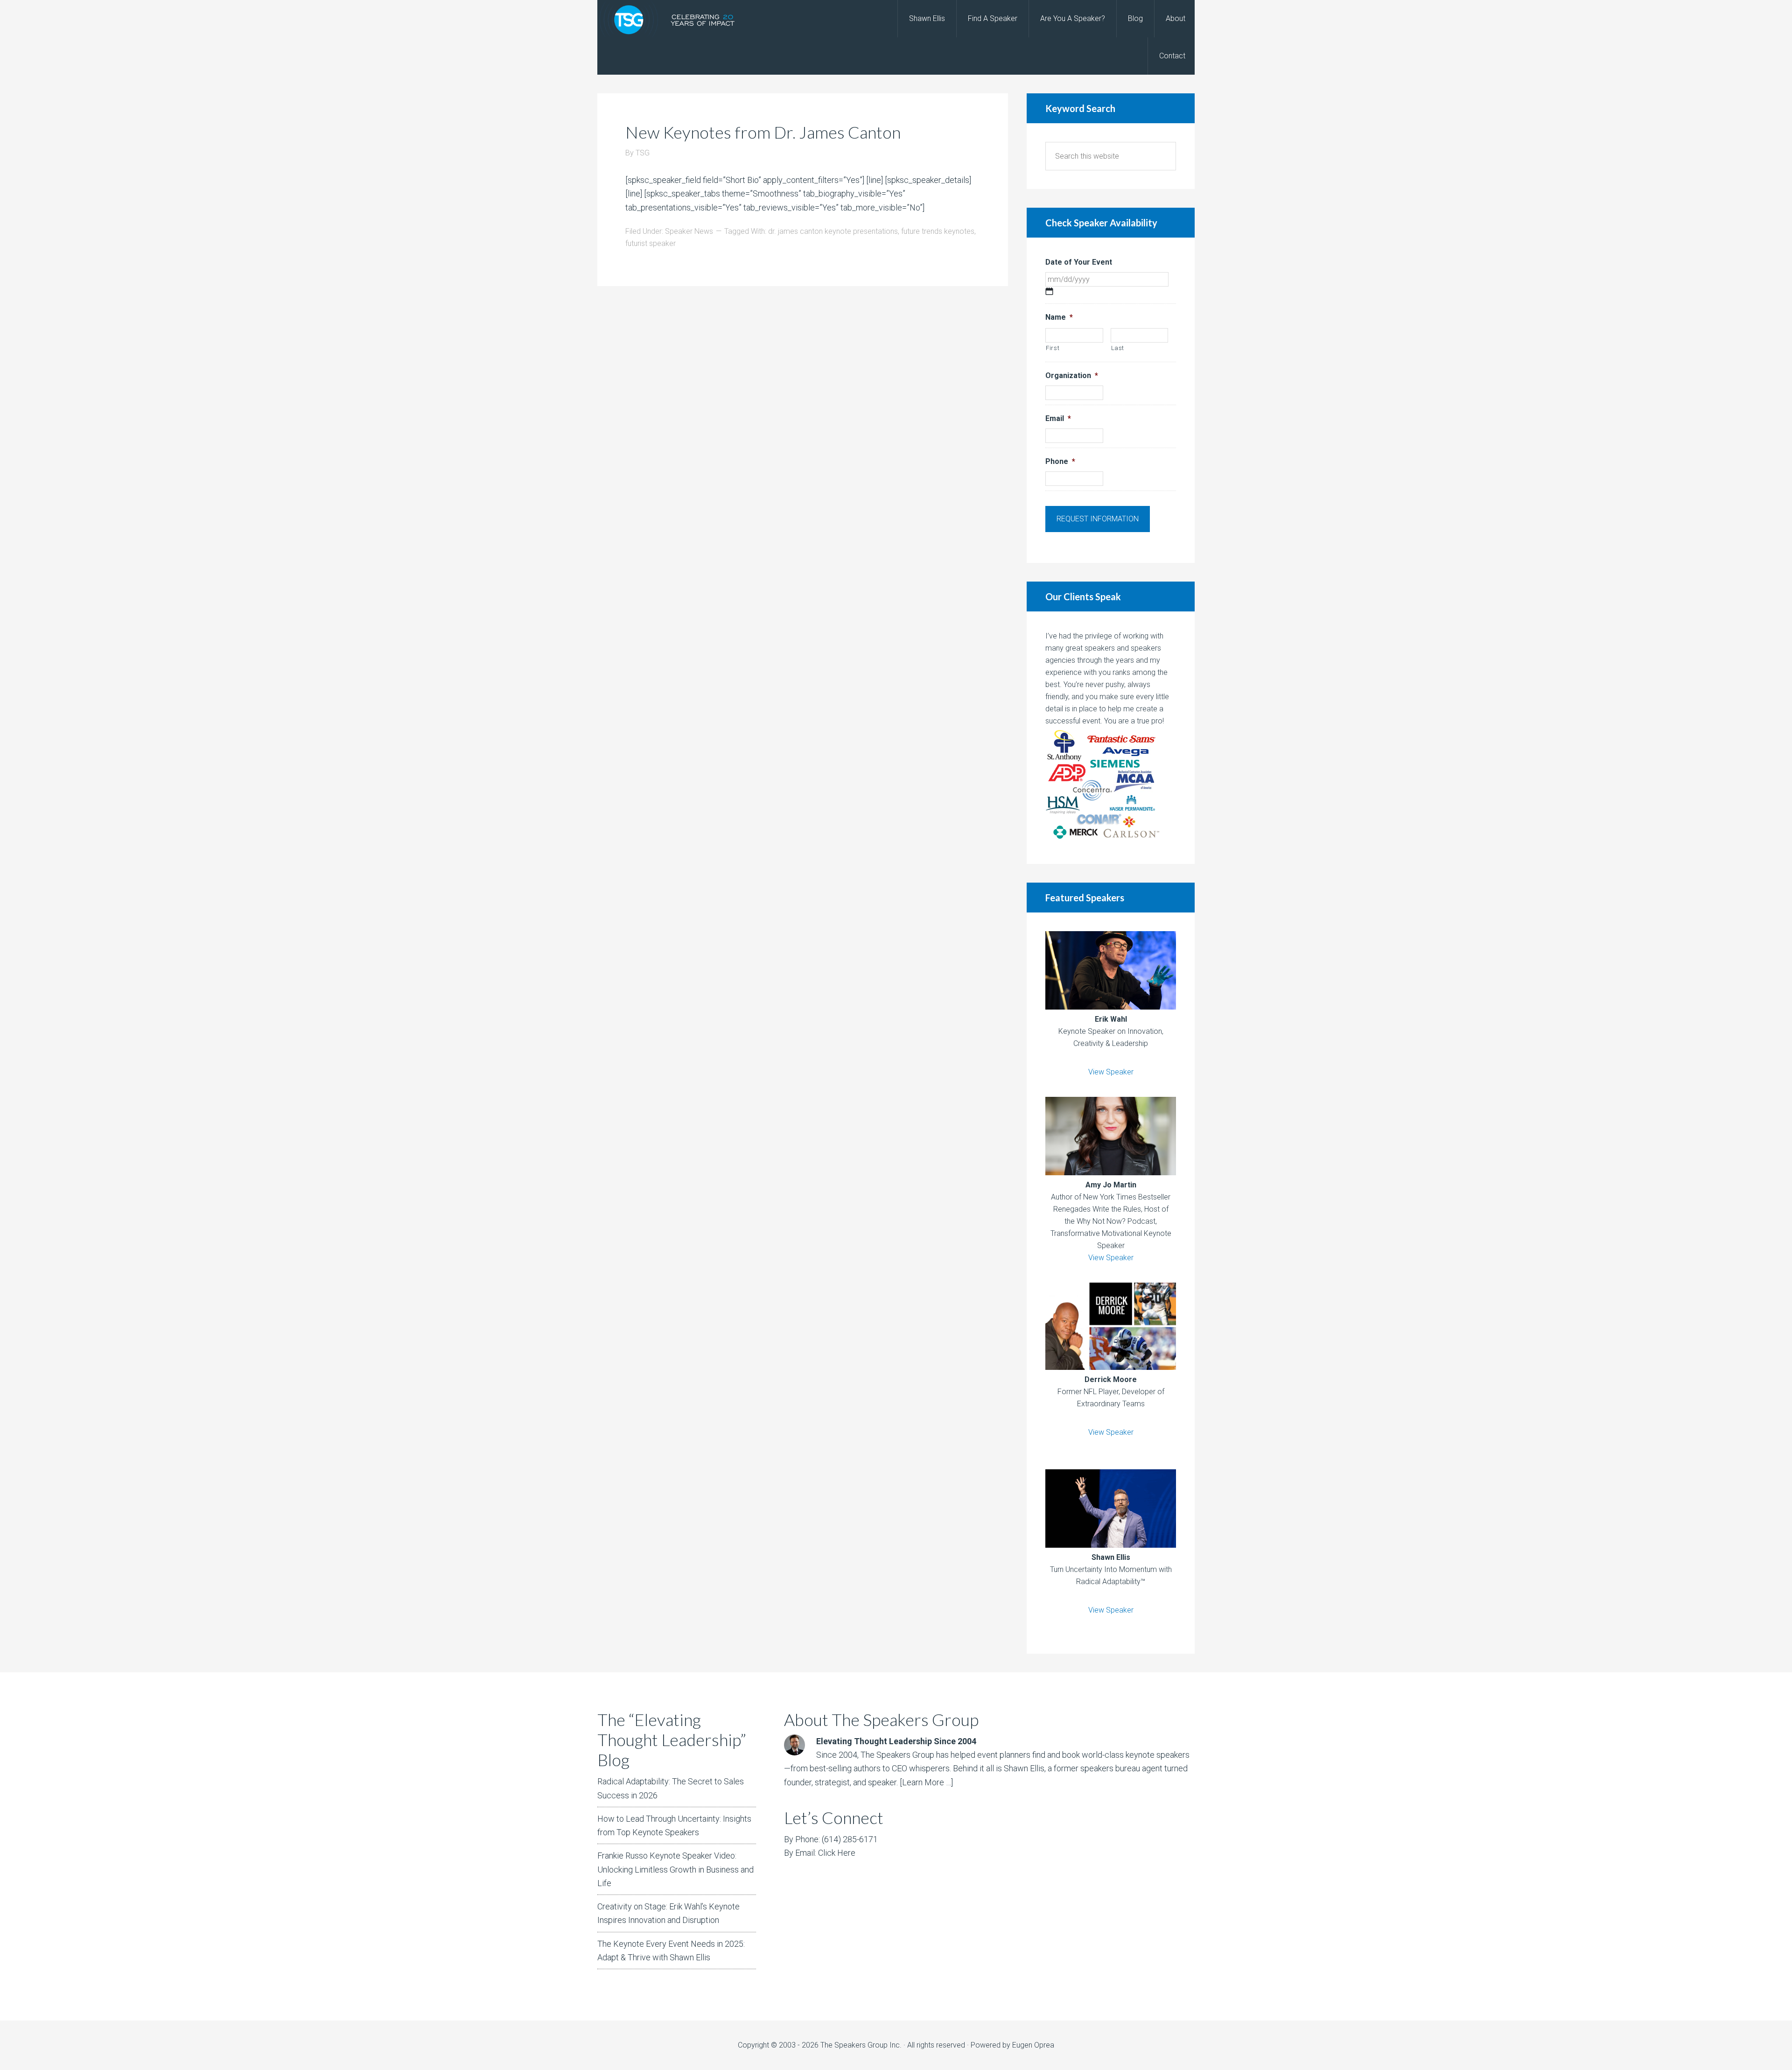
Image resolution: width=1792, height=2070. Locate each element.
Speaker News (689, 231)
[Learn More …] (926, 1782)
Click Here (837, 1853)
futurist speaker (651, 243)
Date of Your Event (1079, 262)
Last (1118, 348)
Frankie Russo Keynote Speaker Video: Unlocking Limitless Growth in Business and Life (675, 1869)
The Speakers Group (672, 19)
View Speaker (1111, 1072)
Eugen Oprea (1033, 2045)
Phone (1060, 461)
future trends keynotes (938, 231)
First (1053, 348)
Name (1059, 317)
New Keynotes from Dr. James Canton (763, 132)
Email (1058, 418)
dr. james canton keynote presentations (833, 231)
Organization (1072, 375)
